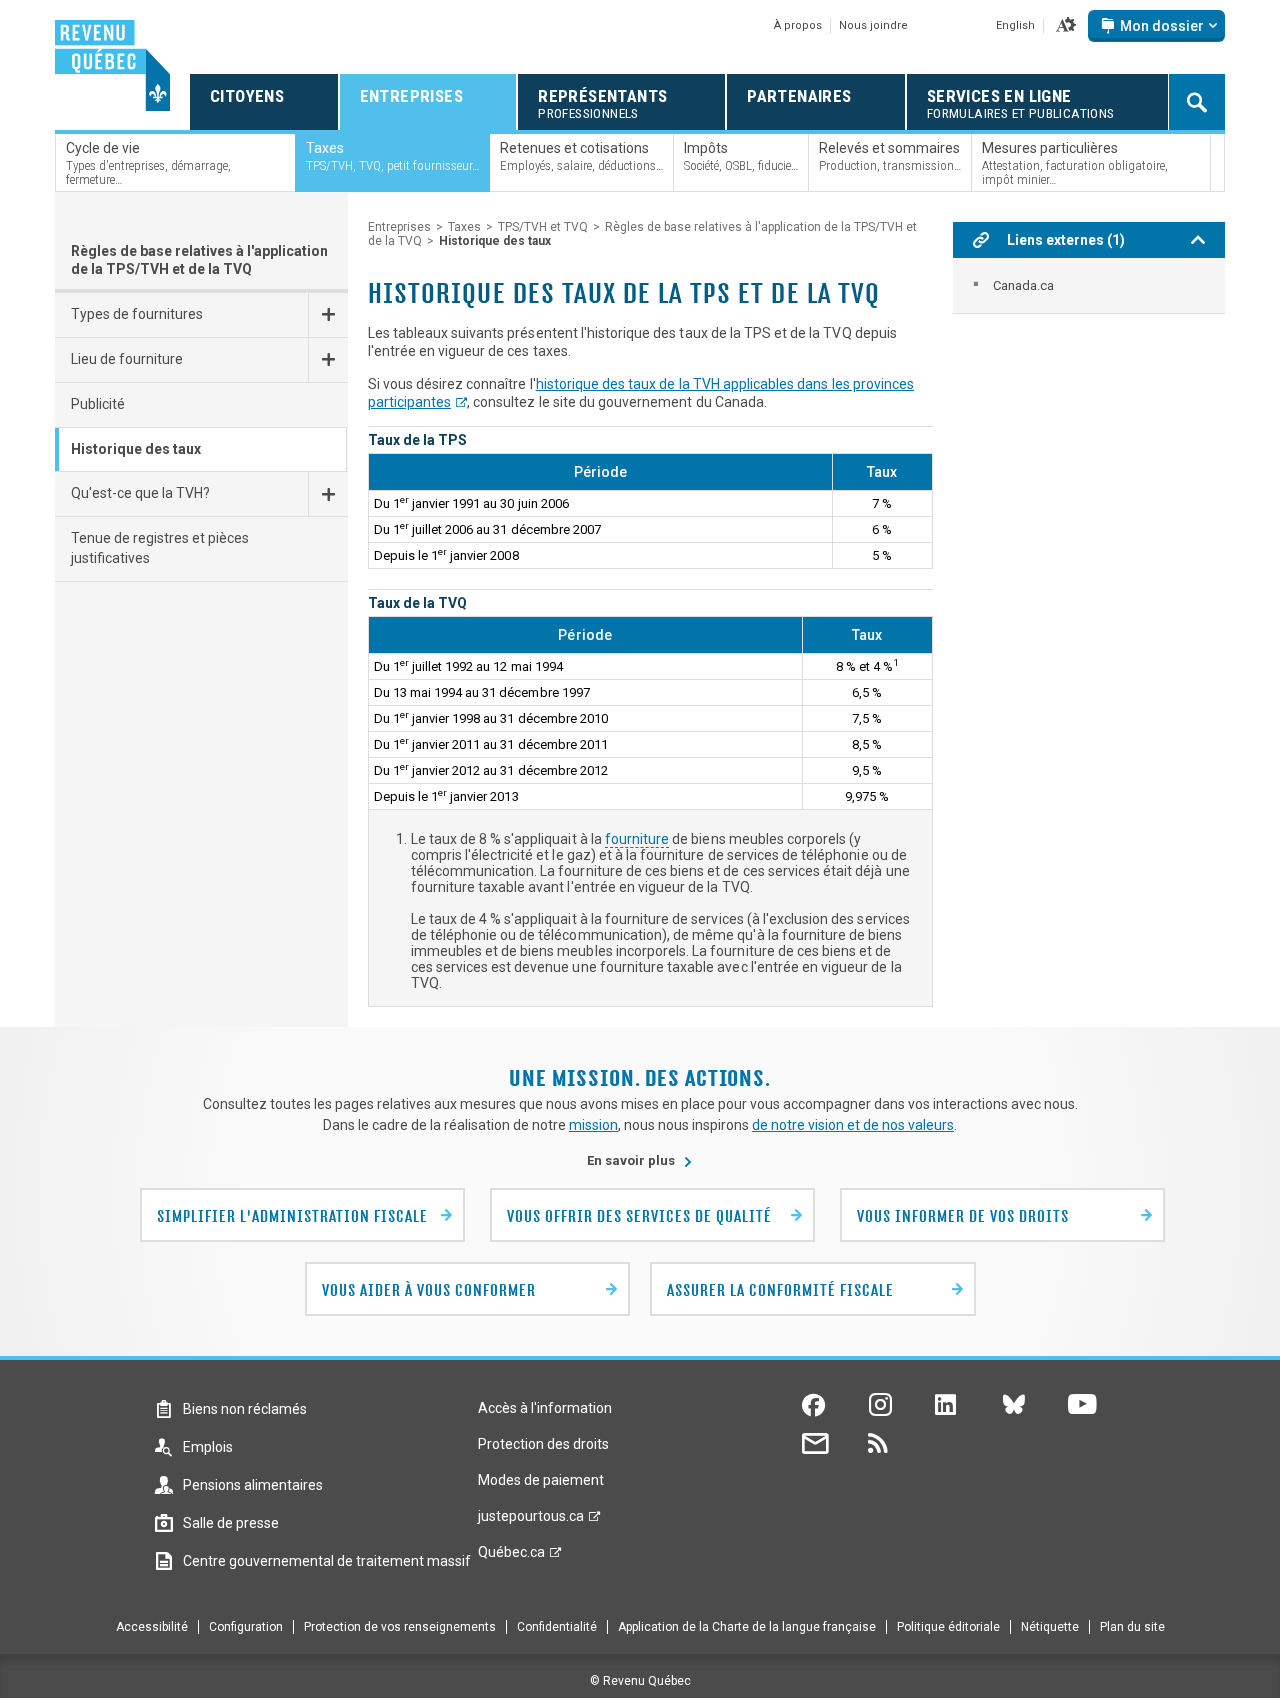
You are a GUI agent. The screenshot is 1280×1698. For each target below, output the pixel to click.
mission (593, 1125)
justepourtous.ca (531, 1521)
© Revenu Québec (640, 1681)
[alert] (1156, 26)
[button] (1066, 26)
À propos (798, 25)
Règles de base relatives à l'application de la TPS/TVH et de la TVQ (199, 260)
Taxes (464, 227)
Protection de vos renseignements (400, 1627)
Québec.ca (511, 1557)
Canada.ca (1023, 285)
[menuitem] (1089, 285)
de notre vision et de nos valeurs (853, 1125)
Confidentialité (557, 1627)
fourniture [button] (637, 839)
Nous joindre (873, 25)
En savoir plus (640, 1160)
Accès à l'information (545, 1408)
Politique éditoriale (948, 1627)
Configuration (246, 1627)
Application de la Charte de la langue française (747, 1627)
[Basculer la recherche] (1197, 102)
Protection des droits (543, 1444)
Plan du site (1132, 1627)
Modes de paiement (541, 1480)
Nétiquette (1050, 1627)
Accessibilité (152, 1627)
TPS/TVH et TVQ (543, 227)
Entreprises (399, 227)
